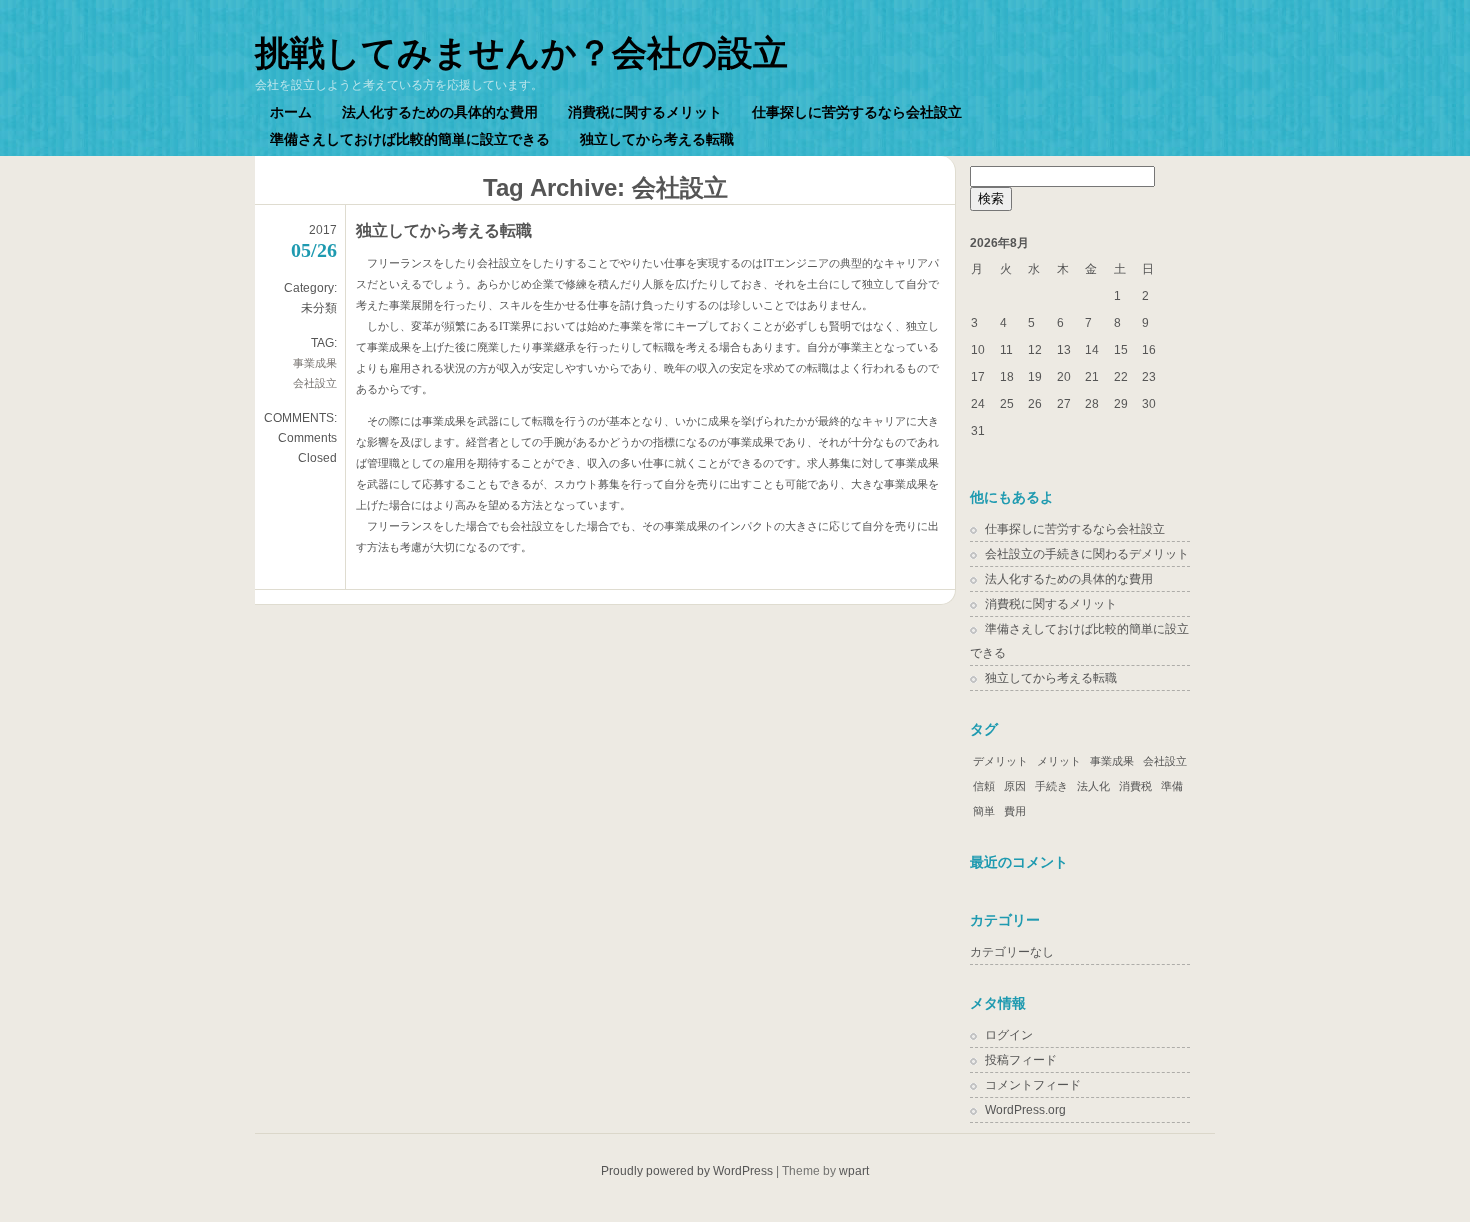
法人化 (1093, 786)
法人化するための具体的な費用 (440, 112)
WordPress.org (1025, 1110)
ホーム (291, 112)
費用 (1015, 811)
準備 (1172, 786)
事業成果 (315, 363)
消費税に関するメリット (645, 112)
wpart (854, 1171)
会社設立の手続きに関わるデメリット (1087, 554)
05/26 (314, 250)
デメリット (1000, 761)
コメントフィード (1033, 1085)
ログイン (1009, 1035)
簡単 (984, 811)
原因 (1015, 786)
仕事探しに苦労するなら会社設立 (857, 112)
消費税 (1135, 786)
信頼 (984, 786)
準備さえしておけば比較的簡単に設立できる (410, 139)
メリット (1059, 761)
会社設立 (315, 383)
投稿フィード (1021, 1060)
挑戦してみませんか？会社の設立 (521, 52)
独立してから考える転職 (657, 139)
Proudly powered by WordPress (687, 1171)
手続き (1051, 786)
